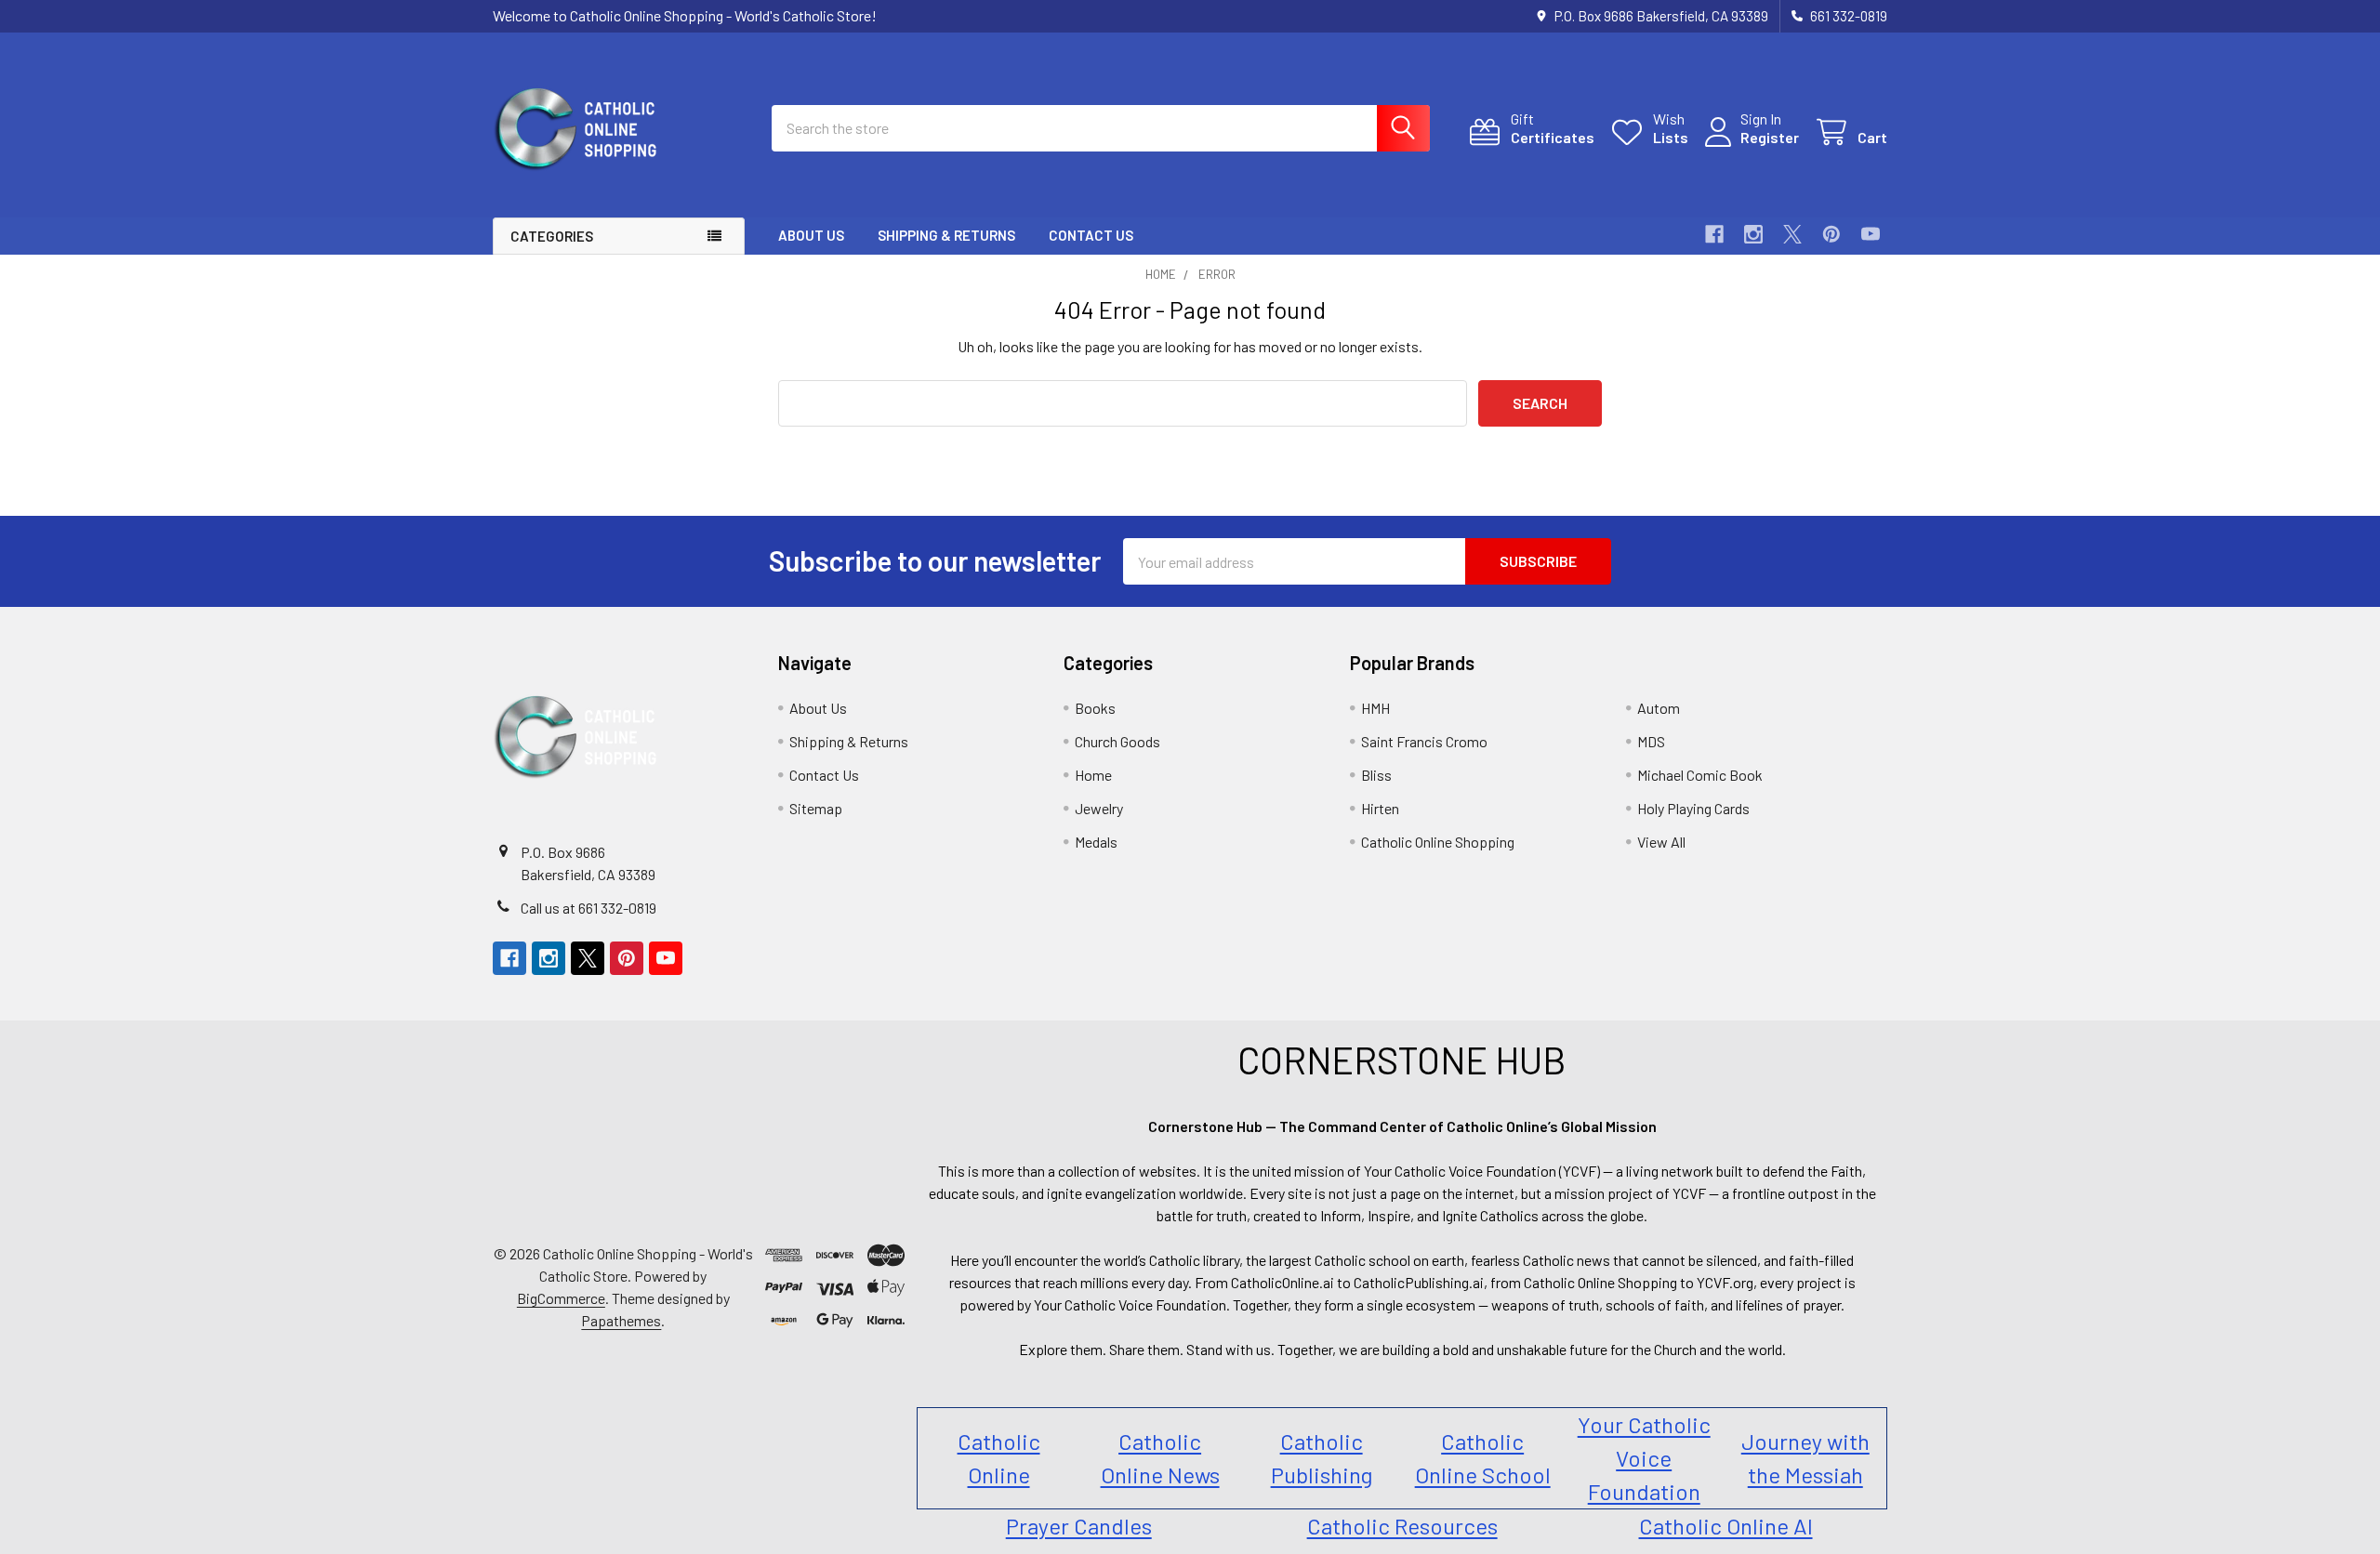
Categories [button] (552, 236)
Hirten (1380, 808)
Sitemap (816, 808)
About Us (811, 235)
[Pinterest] (1831, 234)
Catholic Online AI (1726, 1526)
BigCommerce (561, 1298)
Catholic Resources (1402, 1526)
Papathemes (621, 1320)
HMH (1375, 708)
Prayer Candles (1079, 1526)
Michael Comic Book (1700, 775)
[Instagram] (1753, 234)
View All (1661, 842)
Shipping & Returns (946, 235)
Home (1093, 775)
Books (1095, 708)
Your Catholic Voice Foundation (1644, 1458)
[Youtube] (1871, 234)
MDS (1651, 741)
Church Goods (1117, 741)
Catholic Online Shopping (1438, 842)
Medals (1096, 842)
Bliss (1376, 775)
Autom (1659, 708)
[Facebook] (1714, 234)
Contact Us (1091, 235)
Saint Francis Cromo (1424, 741)
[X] (1792, 234)
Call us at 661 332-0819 (588, 908)
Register (1770, 137)
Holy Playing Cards (1693, 808)
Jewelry (1099, 808)
